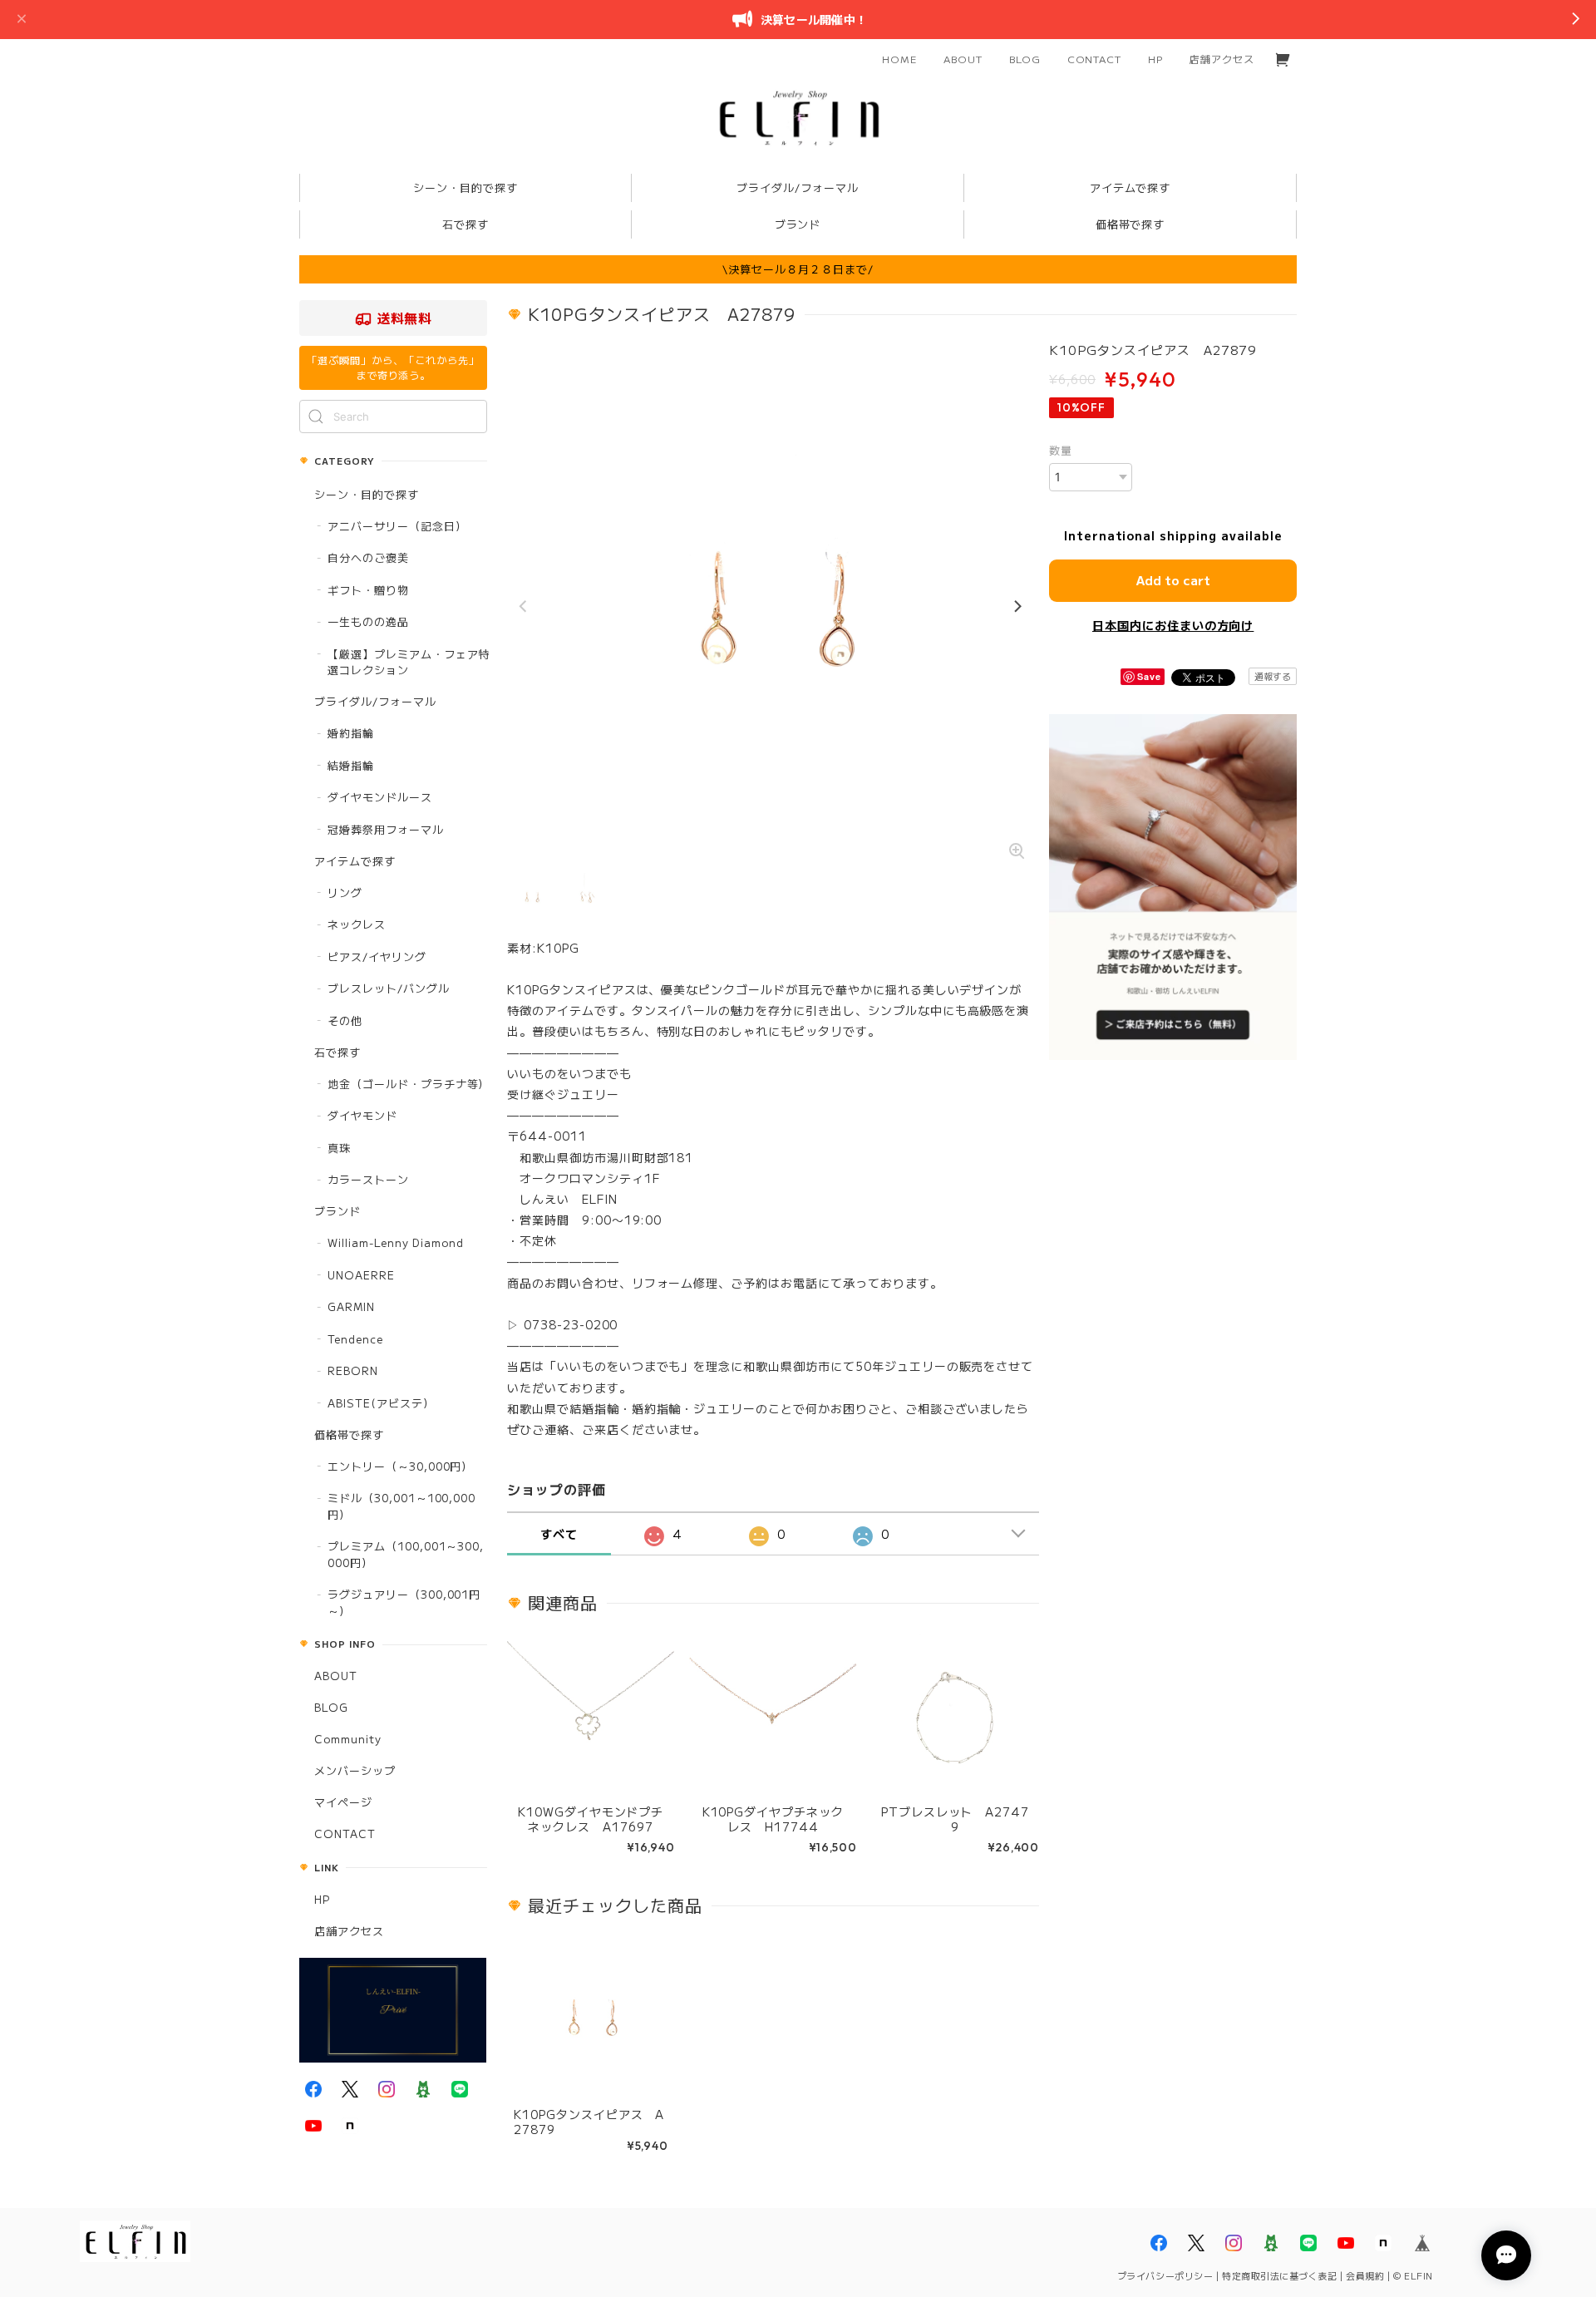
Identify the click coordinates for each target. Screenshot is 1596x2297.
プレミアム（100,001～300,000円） (406, 1554)
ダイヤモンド (362, 1115)
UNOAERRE (361, 1275)
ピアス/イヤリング (377, 956)
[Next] (1017, 607)
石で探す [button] (465, 224)
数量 (1061, 450)
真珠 (339, 1148)
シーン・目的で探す (367, 494)
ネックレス (357, 924)
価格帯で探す (349, 1434)
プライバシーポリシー (1165, 2275)
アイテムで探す (355, 861)
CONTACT (1095, 59)
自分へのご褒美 (368, 557)
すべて (559, 1534)
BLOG (1025, 59)
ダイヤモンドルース (380, 797)
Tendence (355, 1339)
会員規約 (1365, 2275)
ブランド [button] (798, 224)
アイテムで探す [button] (1130, 187)
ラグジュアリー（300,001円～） (404, 1602)
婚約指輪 (351, 733)
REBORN (353, 1370)
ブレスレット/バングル (389, 988)
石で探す (337, 1052)
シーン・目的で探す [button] (465, 187)
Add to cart (1173, 580)
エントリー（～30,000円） (400, 1466)
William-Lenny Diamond (396, 1242)
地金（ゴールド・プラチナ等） (409, 1084)
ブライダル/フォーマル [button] (798, 187)
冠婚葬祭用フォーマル (386, 829)
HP (1155, 59)
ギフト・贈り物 (368, 590)
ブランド (337, 1211)
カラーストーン (368, 1179)
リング (345, 892)
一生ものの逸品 (368, 621)
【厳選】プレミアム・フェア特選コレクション (409, 662)
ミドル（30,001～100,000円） (401, 1506)
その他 (345, 1020)
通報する (1273, 676)
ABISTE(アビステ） (381, 1403)
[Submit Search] (316, 417)
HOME (899, 59)
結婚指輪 (351, 765)
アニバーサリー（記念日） (397, 526)
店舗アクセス (1222, 59)
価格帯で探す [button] (1130, 224)
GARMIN (351, 1306)
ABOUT (963, 59)
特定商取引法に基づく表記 (1280, 2275)
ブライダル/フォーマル (375, 701)
